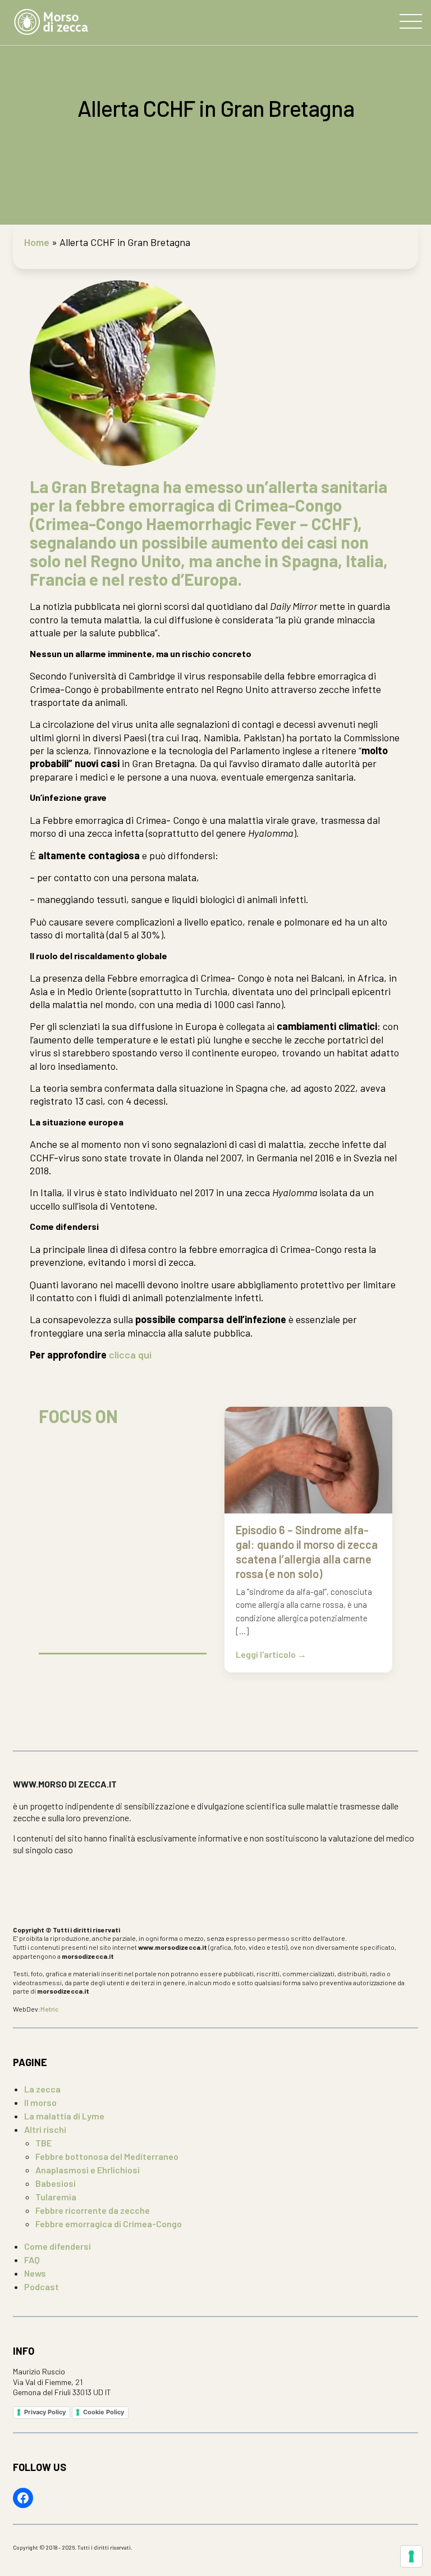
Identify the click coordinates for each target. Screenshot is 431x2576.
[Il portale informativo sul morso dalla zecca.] (51, 22)
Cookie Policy (104, 2412)
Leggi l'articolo (267, 1654)
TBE (43, 2143)
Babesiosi (56, 2183)
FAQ (32, 2260)
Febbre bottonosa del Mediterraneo (107, 2156)
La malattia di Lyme (64, 2116)
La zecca (42, 2089)
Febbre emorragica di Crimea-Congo (109, 2224)
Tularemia (56, 2197)
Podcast (42, 2287)
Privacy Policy (45, 2412)
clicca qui (129, 1355)
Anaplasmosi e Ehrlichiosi (88, 2170)
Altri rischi (45, 2129)
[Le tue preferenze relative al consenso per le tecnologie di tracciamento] (411, 2556)
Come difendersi (58, 2246)
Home (37, 242)
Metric (50, 2009)
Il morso (40, 2102)
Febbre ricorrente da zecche (93, 2210)
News (35, 2273)
